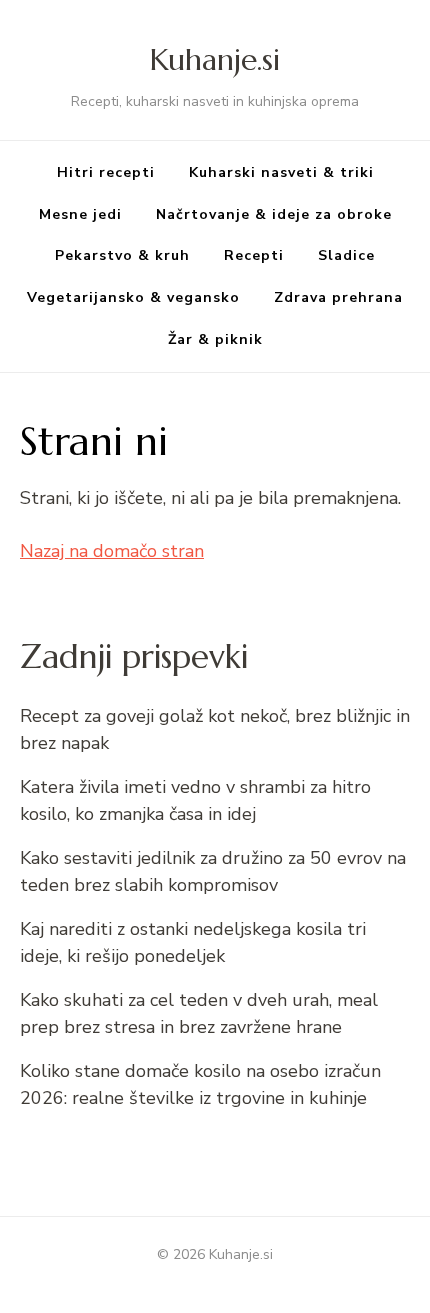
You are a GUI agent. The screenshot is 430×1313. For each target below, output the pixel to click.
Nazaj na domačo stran (112, 551)
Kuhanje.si (215, 59)
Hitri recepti (106, 172)
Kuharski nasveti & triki (281, 172)
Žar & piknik (215, 339)
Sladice (346, 255)
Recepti (254, 255)
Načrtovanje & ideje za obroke (274, 214)
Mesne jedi (80, 214)
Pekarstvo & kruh (122, 255)
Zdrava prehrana (338, 297)
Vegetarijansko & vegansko (133, 297)
